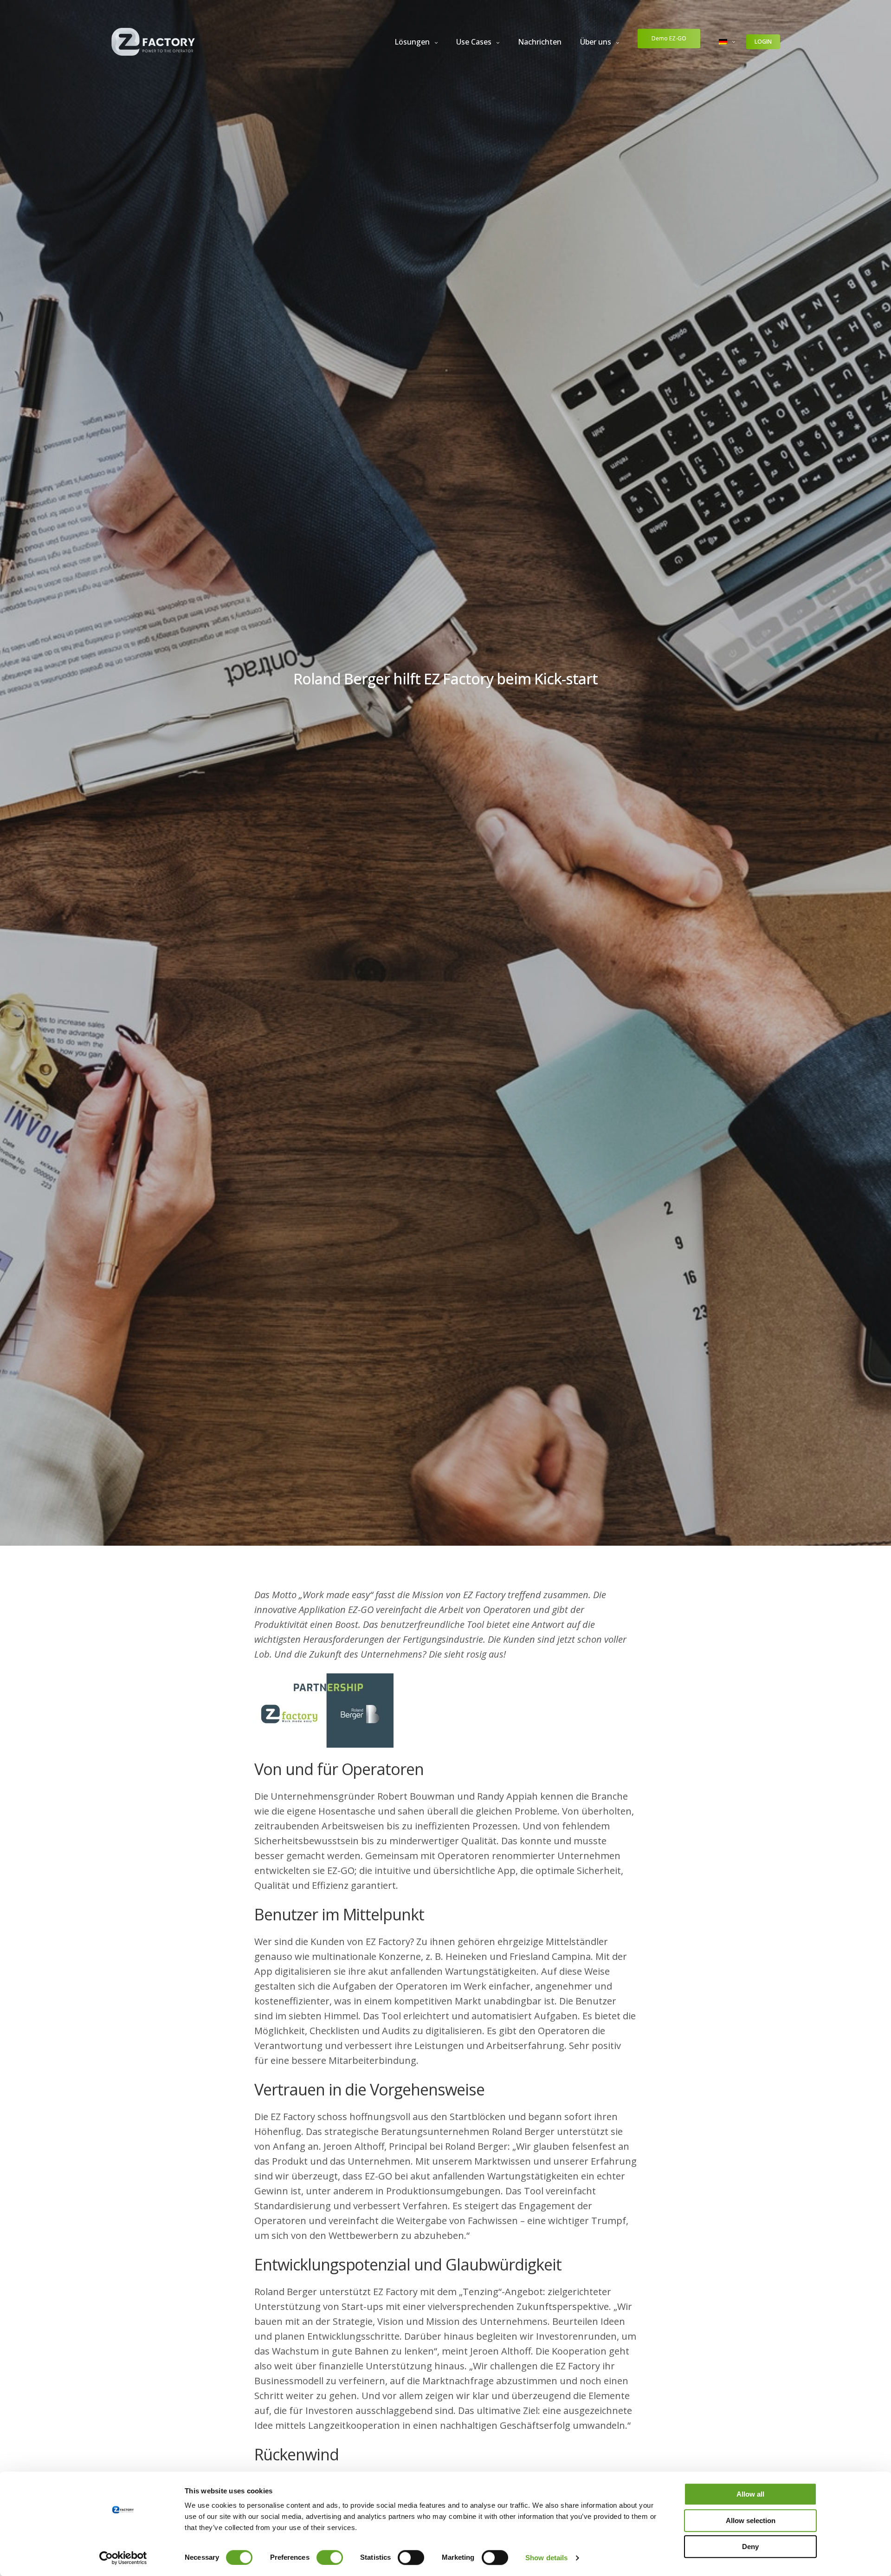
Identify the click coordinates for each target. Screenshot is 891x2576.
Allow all (750, 2494)
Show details (546, 2558)
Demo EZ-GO (669, 38)
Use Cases (474, 42)
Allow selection (751, 2521)
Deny (750, 2547)
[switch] (330, 2557)
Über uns (596, 42)
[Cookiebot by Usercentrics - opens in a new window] (123, 2558)
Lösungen (412, 42)
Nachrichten (540, 42)
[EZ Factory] (153, 42)
